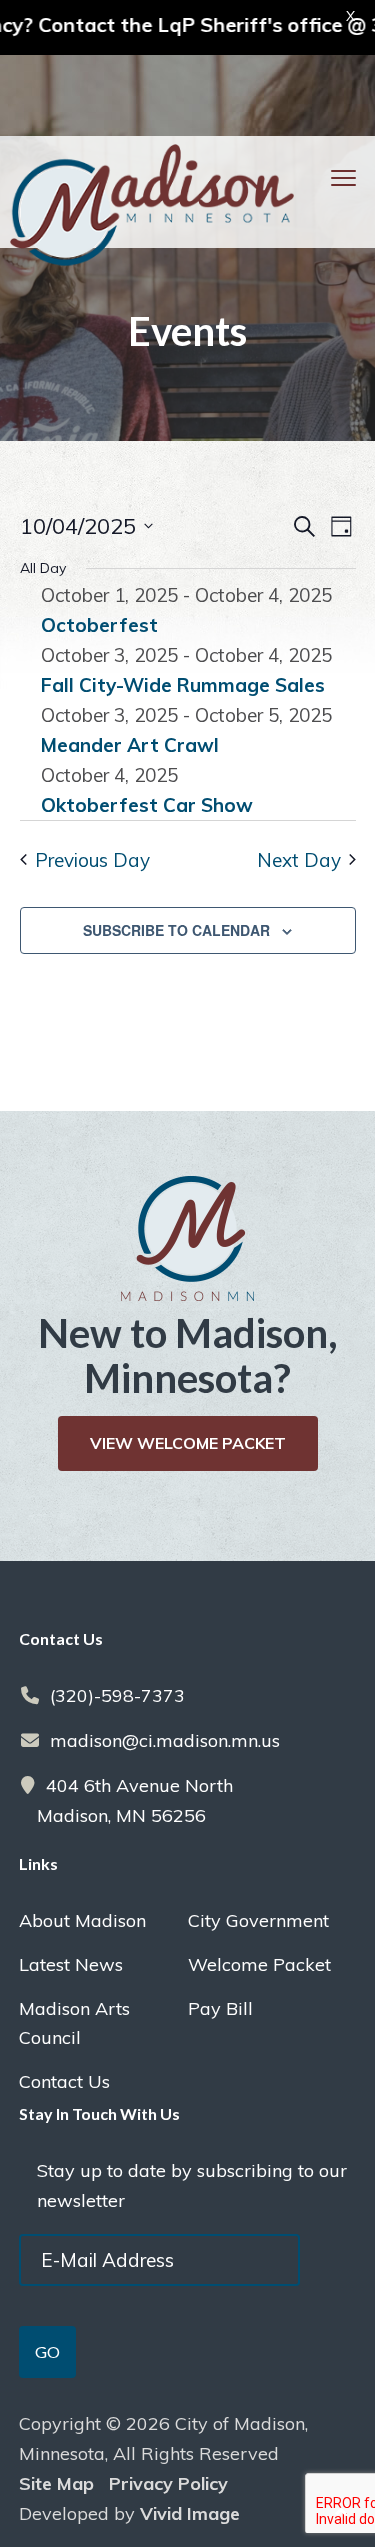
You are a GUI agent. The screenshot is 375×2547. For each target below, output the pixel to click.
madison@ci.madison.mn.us (165, 1740)
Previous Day (92, 860)
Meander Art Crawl (130, 745)
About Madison (82, 1920)
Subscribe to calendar (176, 930)
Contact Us (64, 2081)
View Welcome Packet (188, 1443)
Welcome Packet (259, 1964)
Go (47, 2351)
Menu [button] (318, 177)
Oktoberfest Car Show (147, 805)
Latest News (71, 1964)
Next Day (299, 860)
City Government (258, 1920)
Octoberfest (99, 625)
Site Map (56, 2483)
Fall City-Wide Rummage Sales (183, 685)
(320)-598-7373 (117, 1695)
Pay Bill (220, 2008)
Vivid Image (190, 2513)
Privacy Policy (168, 2483)
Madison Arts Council (74, 2023)
